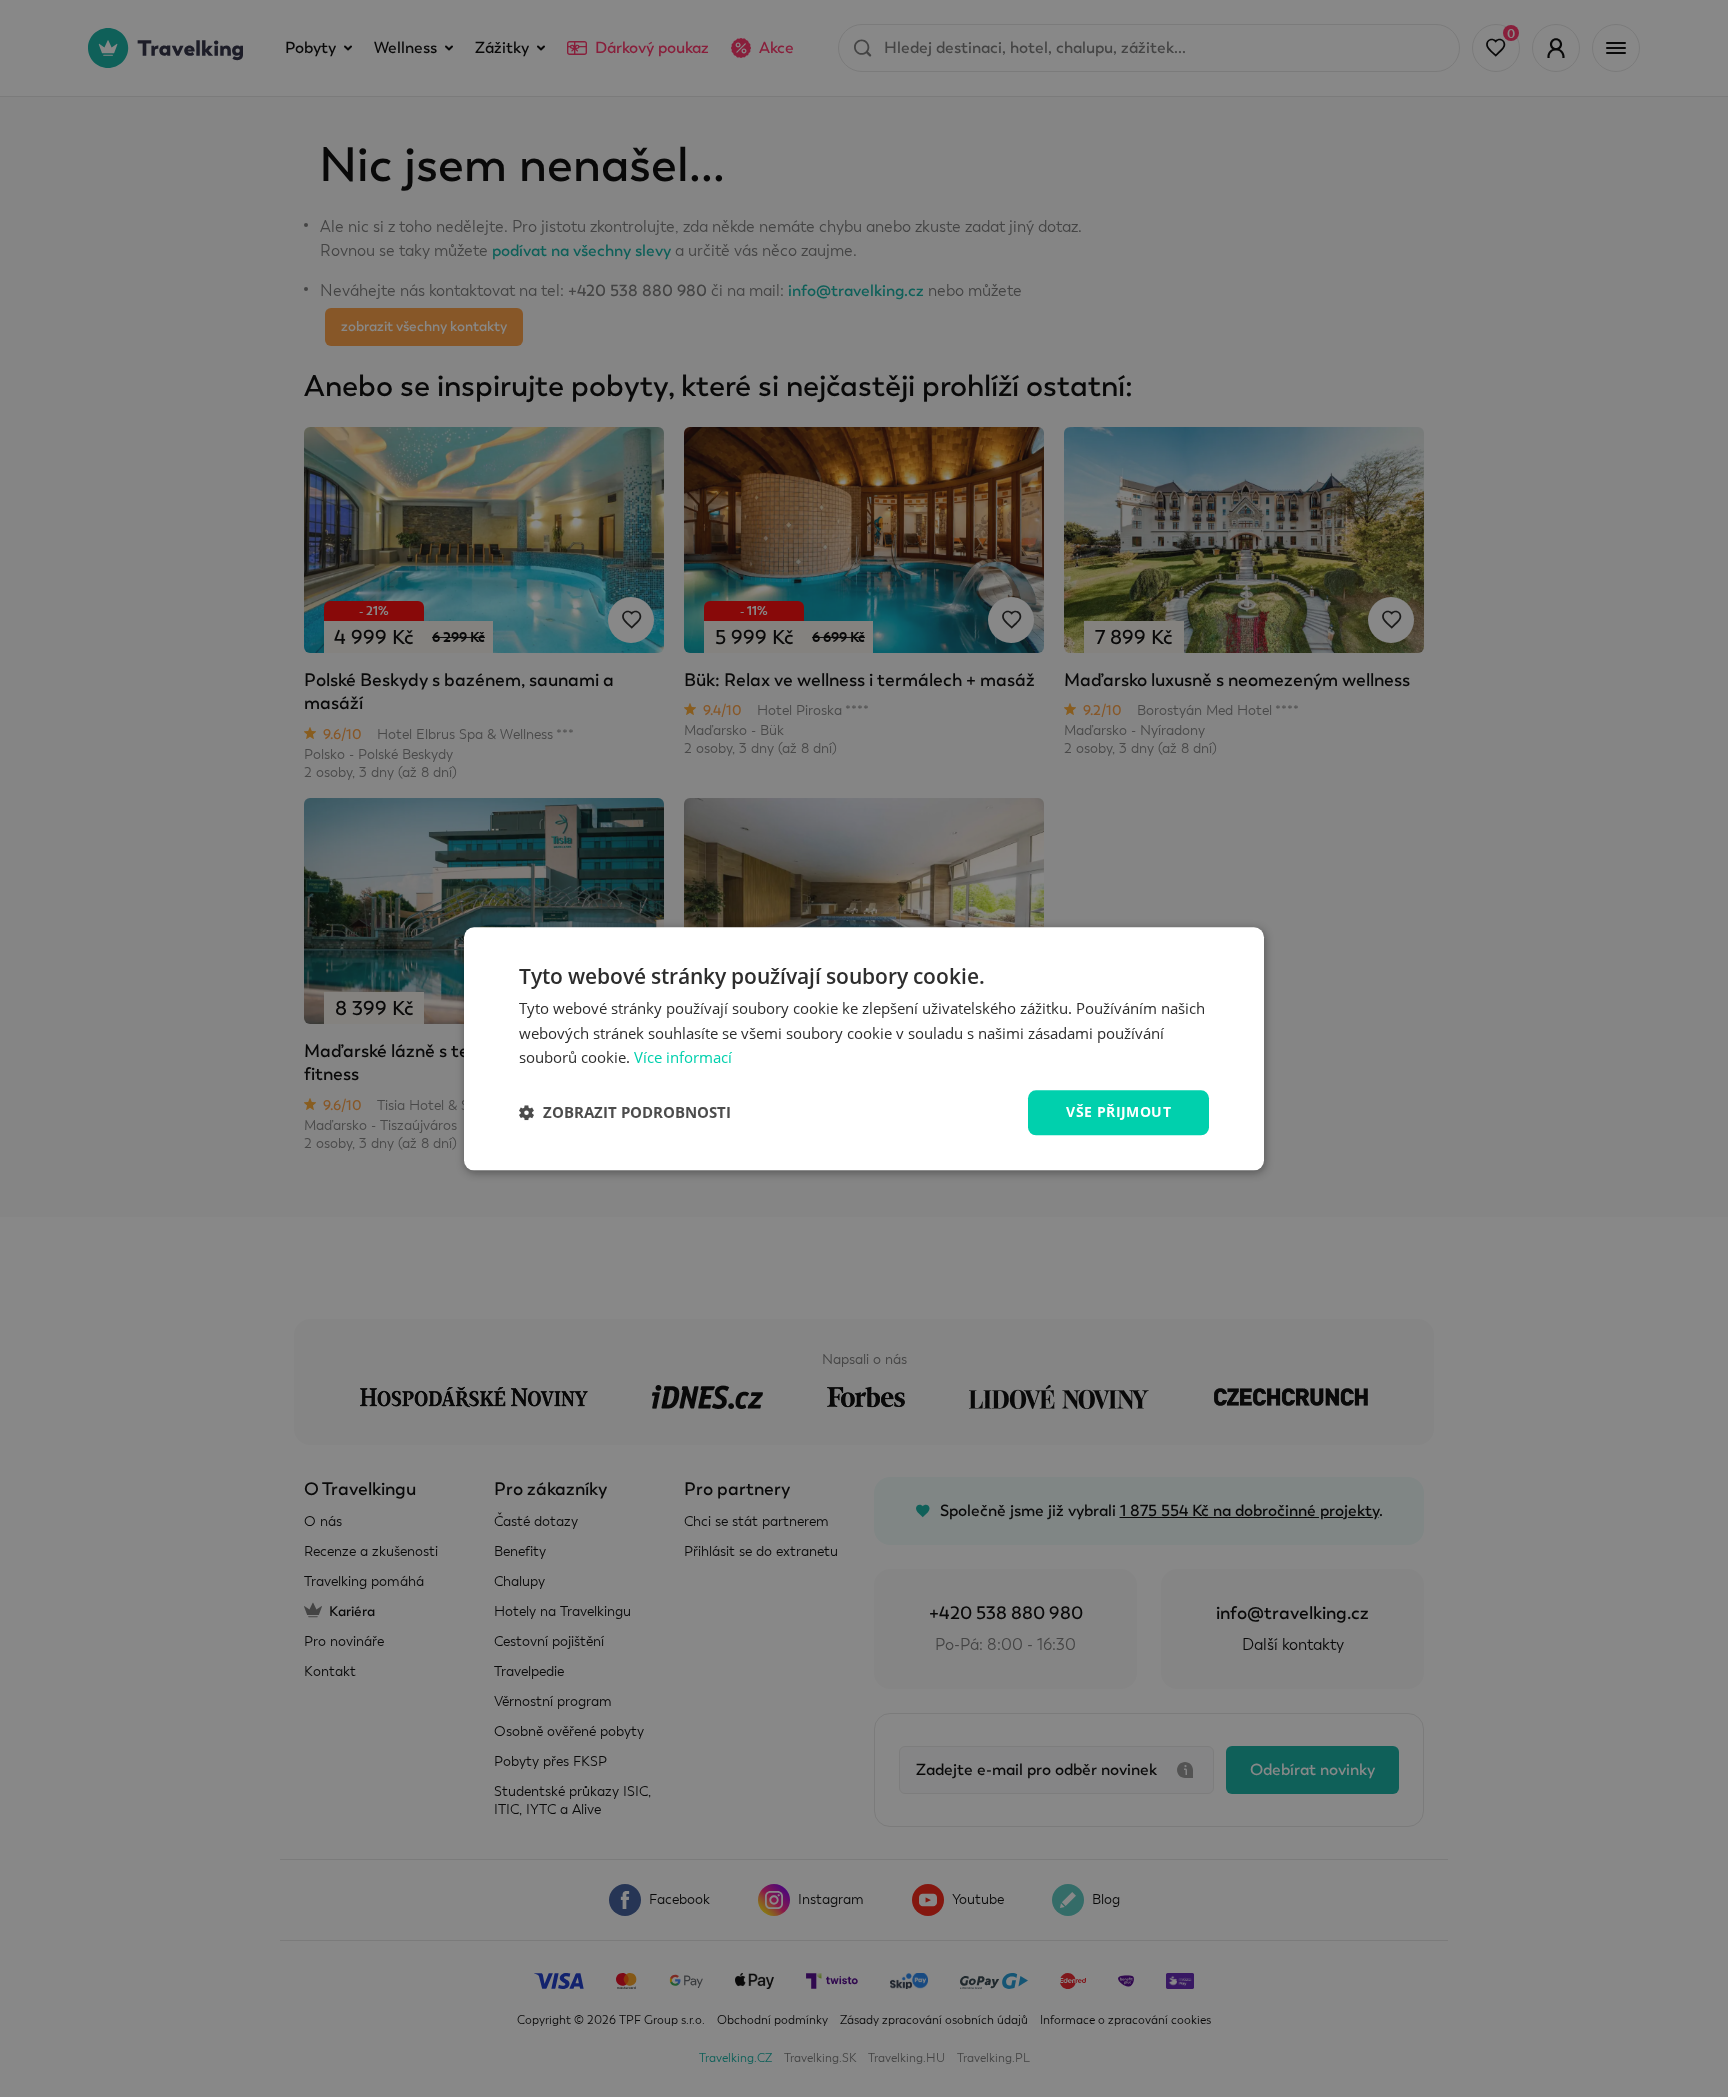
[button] (625, 1113)
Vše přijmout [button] (1118, 1111)
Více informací (683, 1058)
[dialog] (864, 1048)
